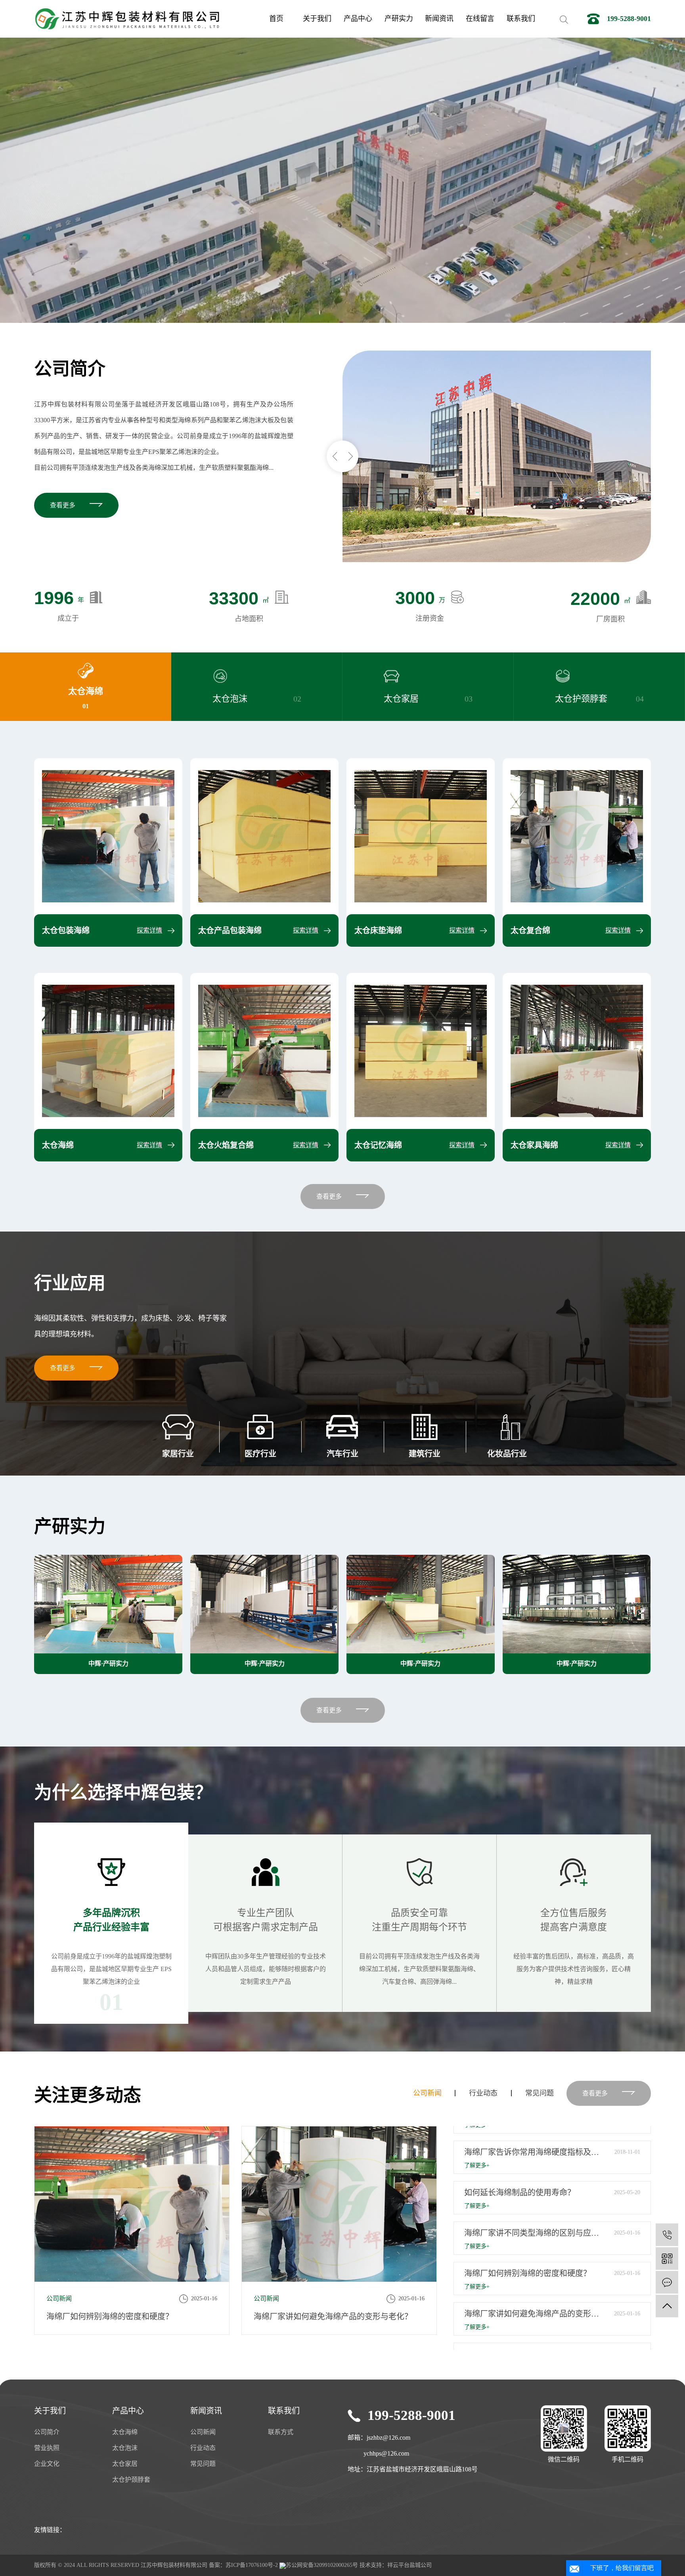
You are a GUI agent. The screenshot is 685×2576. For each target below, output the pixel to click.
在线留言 (480, 19)
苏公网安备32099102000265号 (322, 2565)
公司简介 (47, 2432)
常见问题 (540, 2093)
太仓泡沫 (125, 2448)
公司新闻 (427, 2093)
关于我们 (317, 19)
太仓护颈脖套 (131, 2480)
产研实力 (399, 19)
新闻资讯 (439, 19)
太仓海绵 (125, 2432)
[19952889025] (667, 2235)
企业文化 (47, 2464)
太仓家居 (125, 2464)
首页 (276, 19)
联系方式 (281, 2432)
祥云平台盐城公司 (409, 2565)
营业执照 (47, 2448)
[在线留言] (667, 2282)
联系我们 (521, 19)
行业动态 (483, 2093)
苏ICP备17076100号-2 (252, 2565)
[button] (335, 456)
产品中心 (358, 19)
